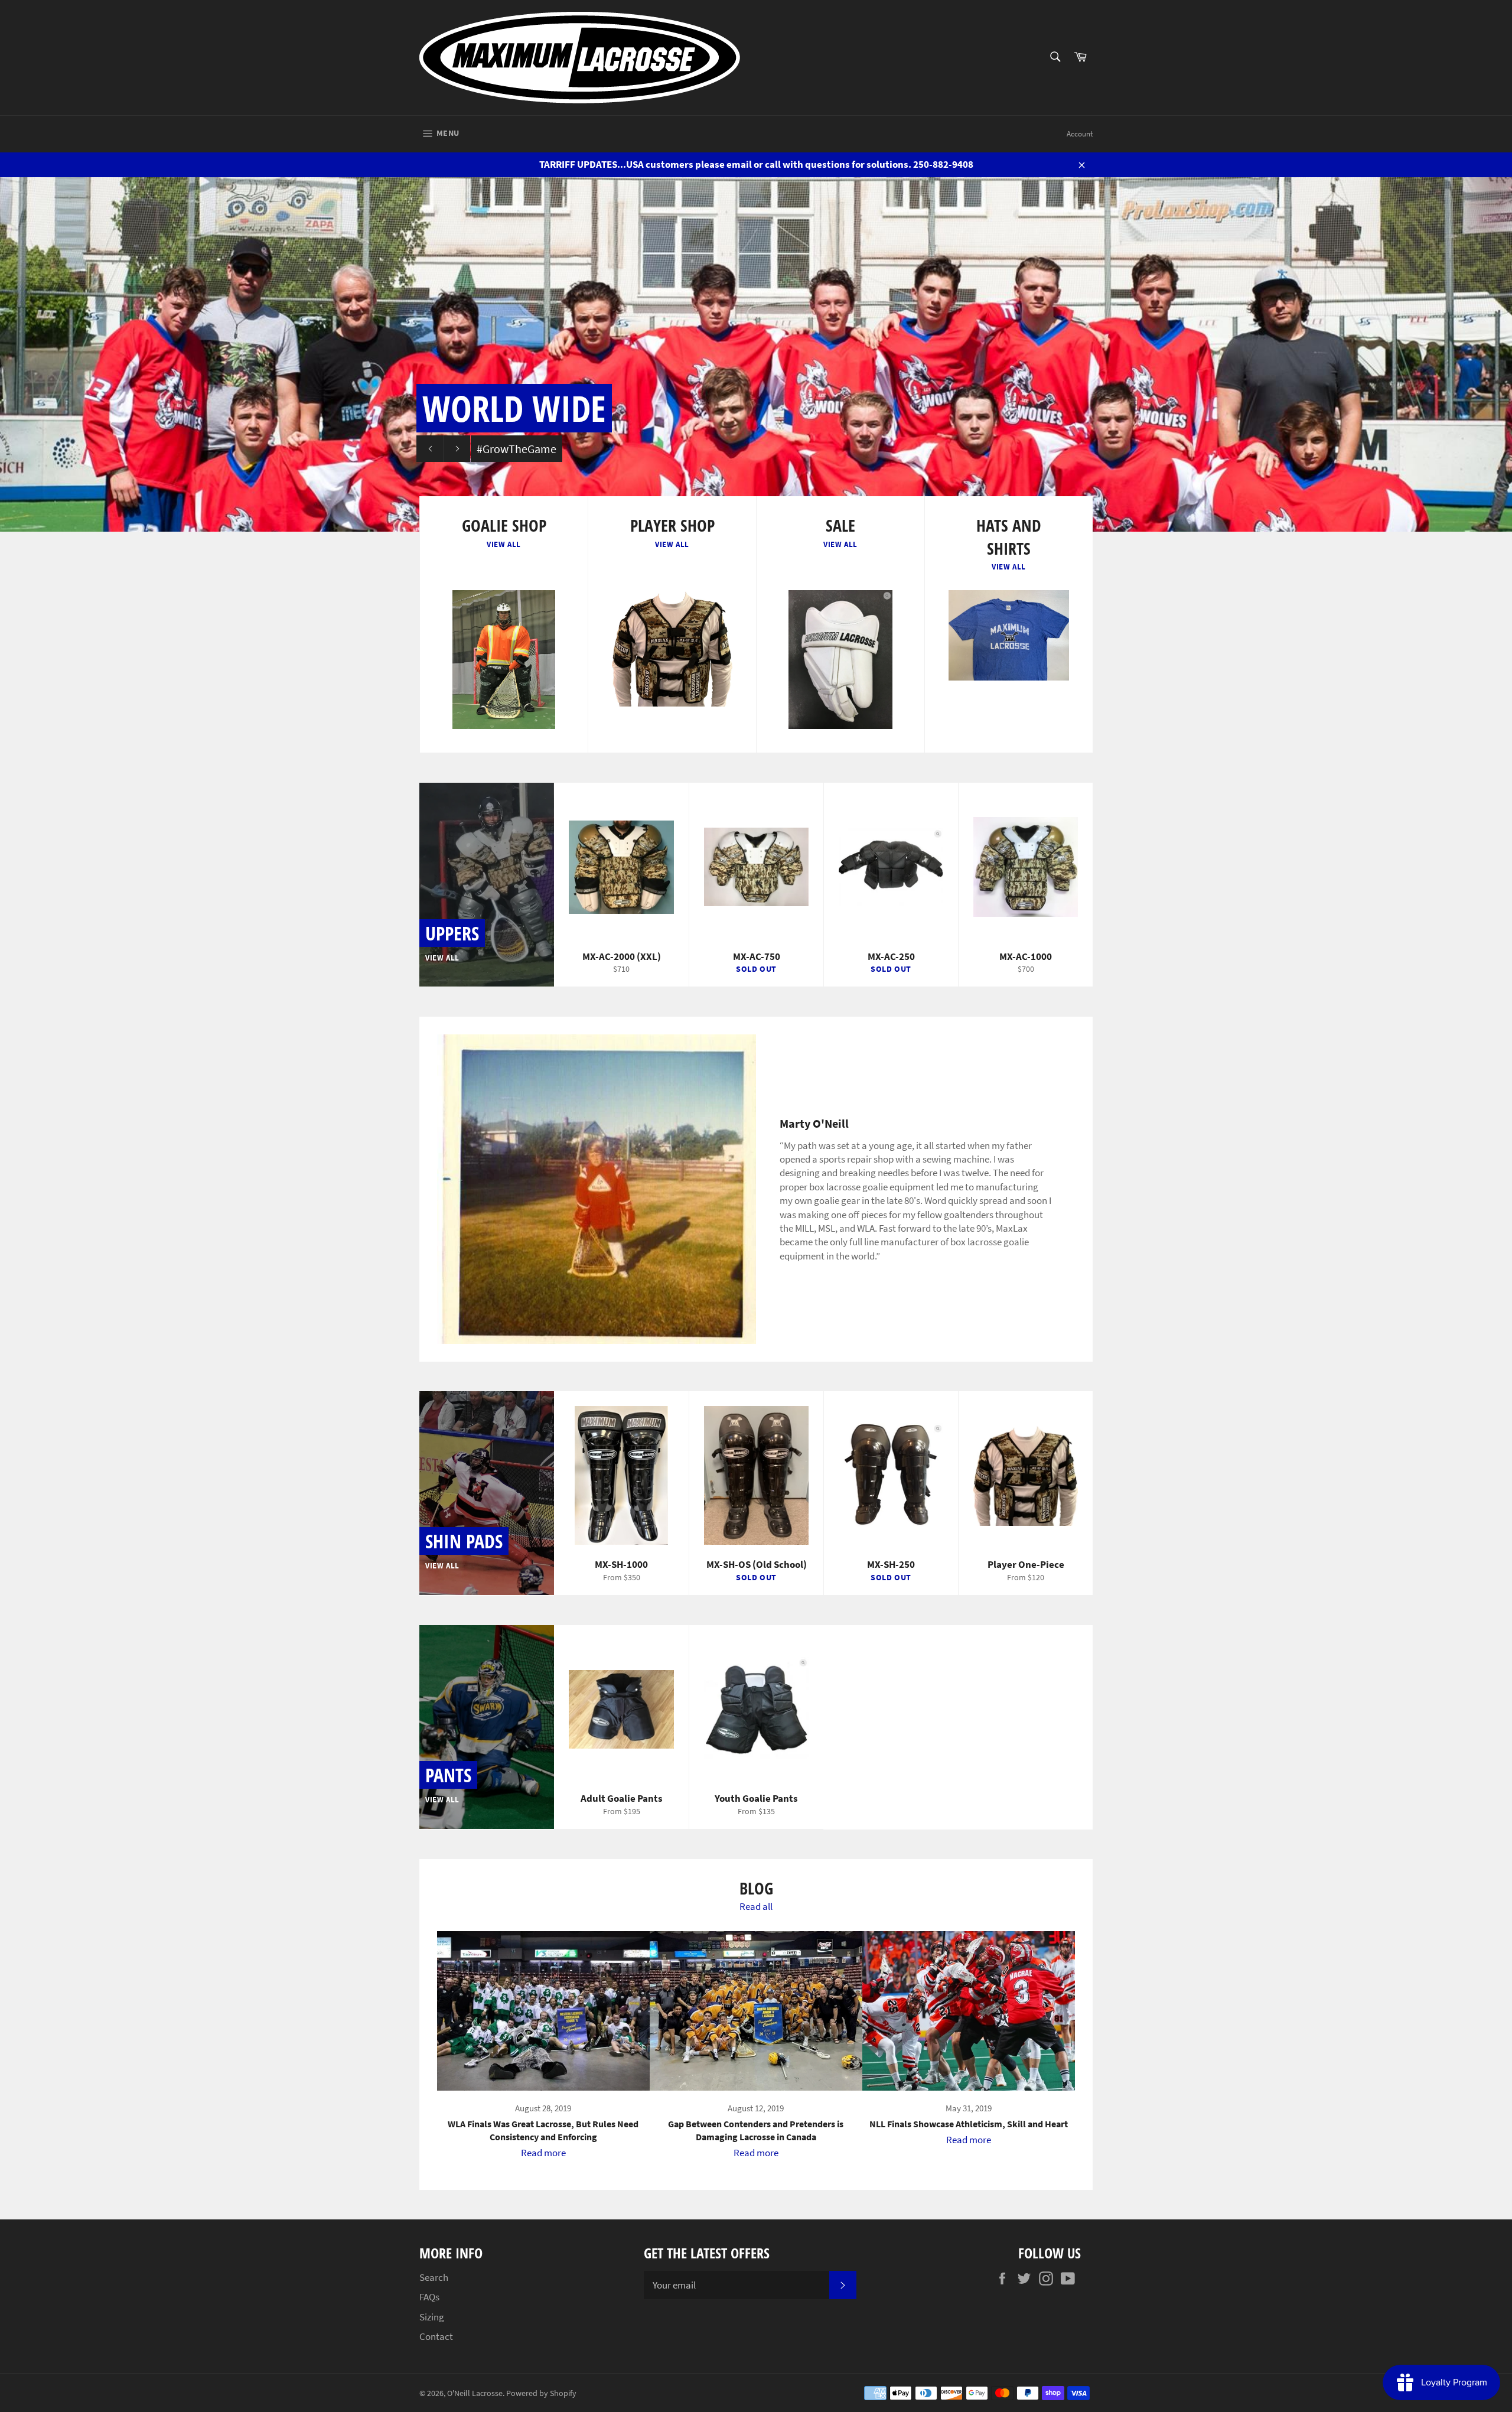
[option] (756, 354)
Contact (436, 2336)
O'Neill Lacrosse (475, 2393)
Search (434, 2277)
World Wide (514, 408)
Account (1080, 134)
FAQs (429, 2297)
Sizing (432, 2317)
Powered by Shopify (541, 2393)
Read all (756, 1906)
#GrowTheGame (517, 449)
